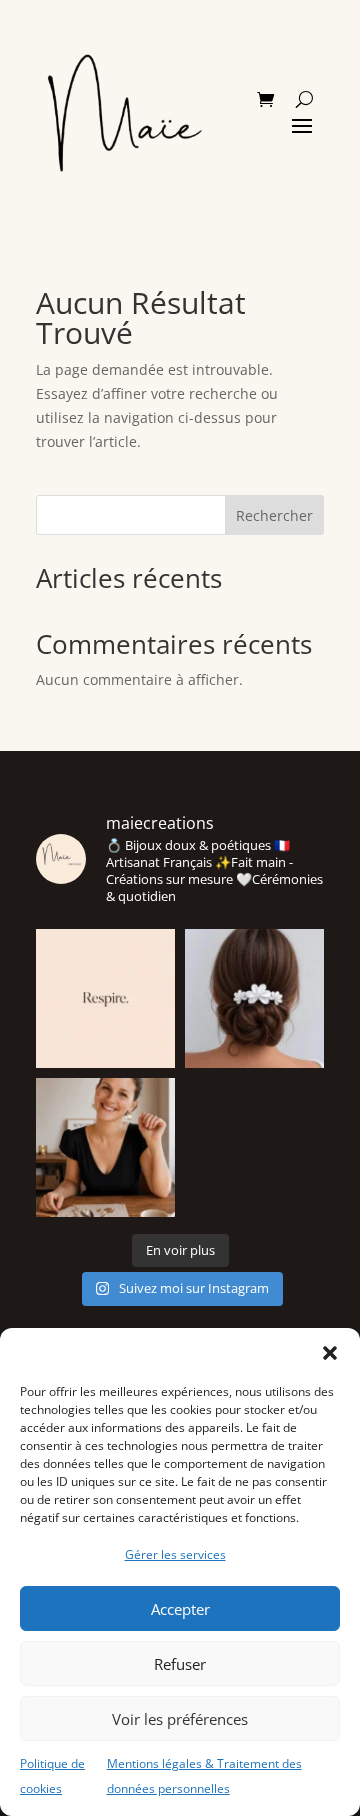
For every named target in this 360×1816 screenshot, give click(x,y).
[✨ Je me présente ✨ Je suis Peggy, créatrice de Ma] (105, 1147)
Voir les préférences (180, 1719)
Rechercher (274, 515)
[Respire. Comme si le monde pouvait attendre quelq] (105, 998)
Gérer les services (175, 1554)
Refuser (180, 1664)
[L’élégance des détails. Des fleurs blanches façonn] (254, 998)
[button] (330, 1353)
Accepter (180, 1609)
